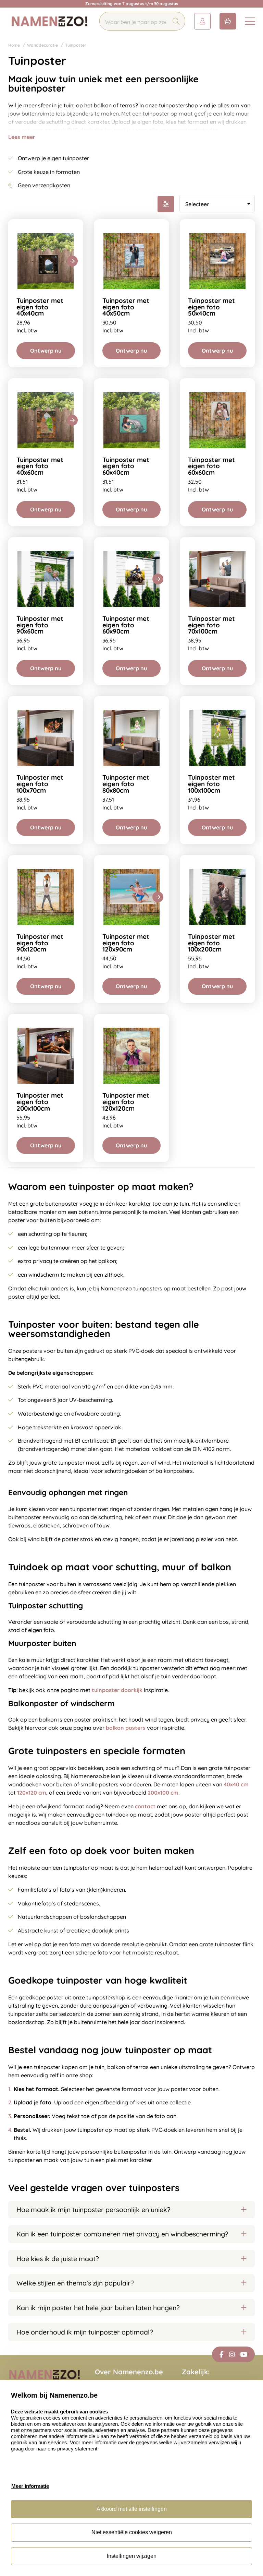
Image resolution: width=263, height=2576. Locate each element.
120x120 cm (32, 1793)
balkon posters (126, 1728)
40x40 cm (236, 1784)
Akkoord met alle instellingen (132, 2509)
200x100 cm (163, 1793)
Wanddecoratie (42, 45)
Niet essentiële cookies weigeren (132, 2532)
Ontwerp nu (46, 351)
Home (14, 45)
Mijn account (202, 21)
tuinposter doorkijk (117, 1690)
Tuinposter (76, 45)
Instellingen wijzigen (132, 2556)
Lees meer (22, 137)
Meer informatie (30, 2486)
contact (145, 1806)
